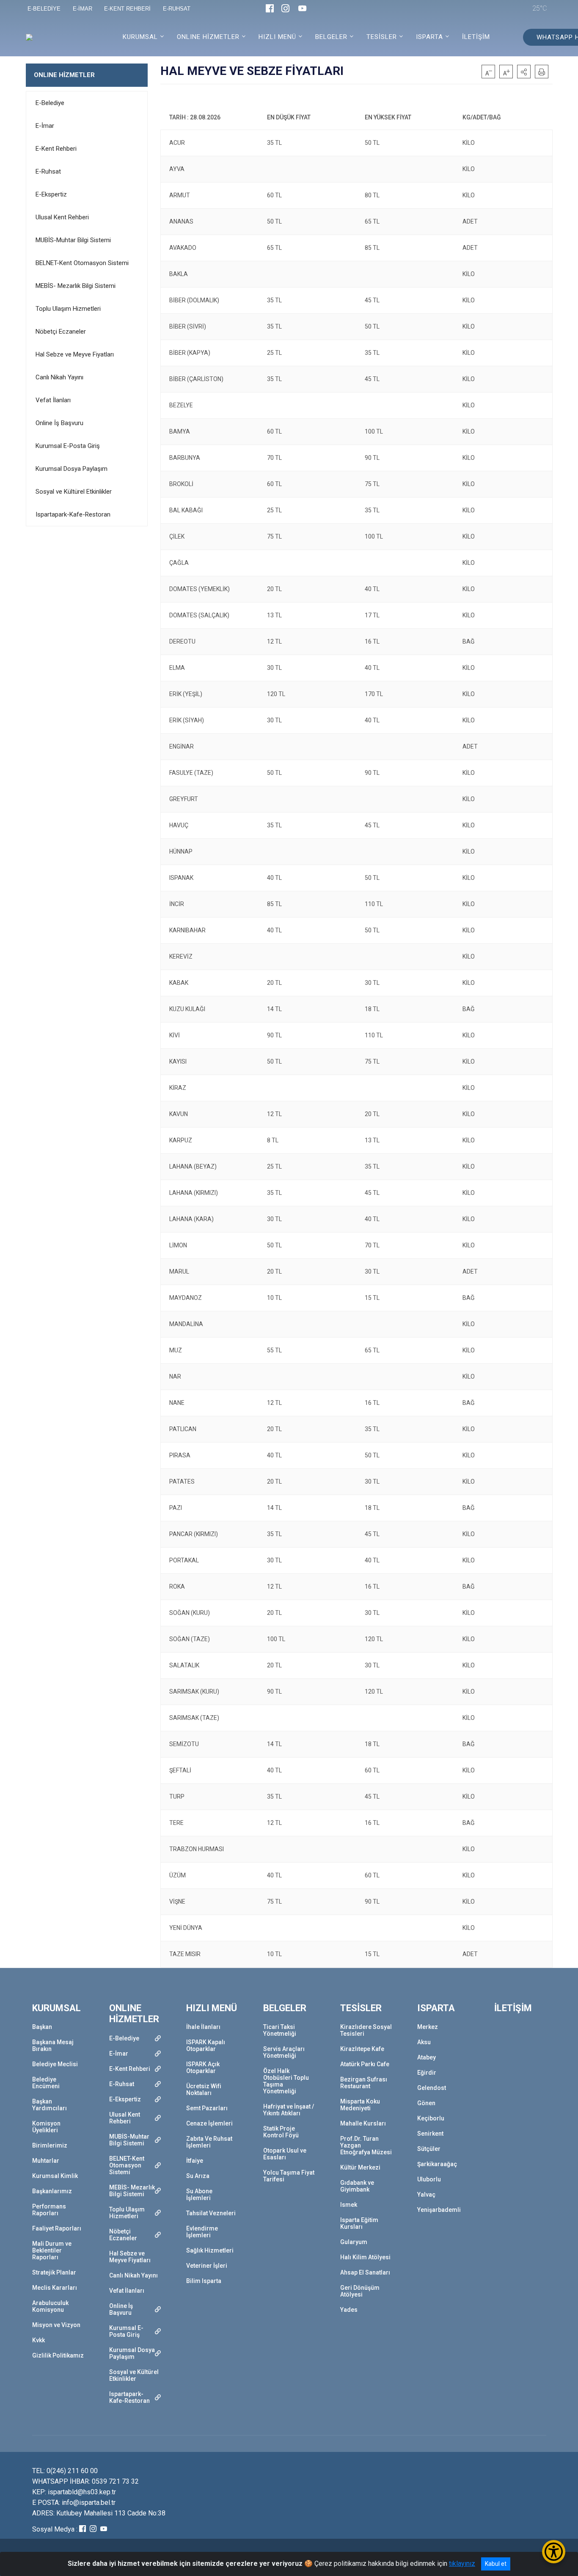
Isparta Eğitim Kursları (359, 2223)
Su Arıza (198, 2176)
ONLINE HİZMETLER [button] (208, 37)
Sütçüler (429, 2149)
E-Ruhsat (48, 171)
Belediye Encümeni (46, 2083)
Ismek (349, 2205)
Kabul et (496, 2564)
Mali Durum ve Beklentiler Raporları (52, 2250)
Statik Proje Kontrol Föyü (281, 2132)
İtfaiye (195, 2161)
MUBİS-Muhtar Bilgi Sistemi (73, 240)
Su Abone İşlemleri (199, 2195)
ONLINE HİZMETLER (64, 75)
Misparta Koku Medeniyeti (360, 2105)
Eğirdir (427, 2073)
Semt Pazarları (207, 2108)
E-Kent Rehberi (56, 149)
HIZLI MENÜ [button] (277, 37)
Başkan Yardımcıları (50, 2105)
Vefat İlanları (53, 400)
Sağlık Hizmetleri (210, 2250)
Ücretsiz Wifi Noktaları (204, 2090)
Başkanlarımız (52, 2191)
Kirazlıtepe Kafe (362, 2049)
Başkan (42, 2027)
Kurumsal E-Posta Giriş (68, 446)
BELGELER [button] (331, 37)
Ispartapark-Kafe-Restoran (73, 514)
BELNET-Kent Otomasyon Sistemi (82, 263)
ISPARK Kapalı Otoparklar (206, 2045)
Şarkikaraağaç (437, 2164)
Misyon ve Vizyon (56, 2325)
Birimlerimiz (50, 2145)
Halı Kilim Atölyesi (365, 2257)
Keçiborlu (431, 2118)
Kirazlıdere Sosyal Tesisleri (366, 2030)
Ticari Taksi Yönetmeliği (280, 2030)
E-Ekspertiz (51, 194)
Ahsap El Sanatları (365, 2272)
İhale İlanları (203, 2027)
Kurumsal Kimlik (55, 2176)
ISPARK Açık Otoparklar (203, 2067)
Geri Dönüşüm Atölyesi (360, 2291)
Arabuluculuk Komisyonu (50, 2306)
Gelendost (432, 2088)
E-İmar (45, 126)
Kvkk (39, 2340)
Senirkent (430, 2134)
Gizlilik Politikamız (58, 2355)
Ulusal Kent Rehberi (62, 217)
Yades (349, 2310)
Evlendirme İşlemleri (202, 2232)
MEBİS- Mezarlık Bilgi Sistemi (76, 286)
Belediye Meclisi (55, 2064)
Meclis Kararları (55, 2288)
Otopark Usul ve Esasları (285, 2154)
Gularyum (354, 2242)
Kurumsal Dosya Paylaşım (72, 469)
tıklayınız (462, 2564)
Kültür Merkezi (360, 2167)
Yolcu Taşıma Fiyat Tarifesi (289, 2176)
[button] (524, 72)
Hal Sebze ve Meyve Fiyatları (75, 354)
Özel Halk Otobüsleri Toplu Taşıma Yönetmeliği (286, 2081)
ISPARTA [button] (429, 37)
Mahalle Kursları (363, 2123)
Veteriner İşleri (207, 2266)
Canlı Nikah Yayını (59, 377)
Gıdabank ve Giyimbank (357, 2186)
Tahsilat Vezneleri (211, 2213)
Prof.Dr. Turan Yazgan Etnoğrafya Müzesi (366, 2145)
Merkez (428, 2027)
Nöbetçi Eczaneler (61, 332)
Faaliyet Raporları (57, 2228)
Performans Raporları (49, 2210)
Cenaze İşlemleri (209, 2123)
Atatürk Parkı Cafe (365, 2064)
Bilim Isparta (204, 2281)
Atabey (427, 2057)
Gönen (426, 2103)
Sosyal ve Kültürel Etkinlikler (74, 492)
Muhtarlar (46, 2161)
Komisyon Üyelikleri (46, 2127)
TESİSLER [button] (382, 37)
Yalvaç (426, 2195)
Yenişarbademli (439, 2210)
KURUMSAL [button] (140, 37)
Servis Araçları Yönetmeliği (284, 2052)
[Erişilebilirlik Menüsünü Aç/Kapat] (554, 2552)
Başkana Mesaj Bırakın (53, 2045)
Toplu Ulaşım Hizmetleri (68, 309)
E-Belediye (50, 103)
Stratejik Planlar (54, 2272)
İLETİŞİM (476, 37)
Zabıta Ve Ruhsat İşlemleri (209, 2142)
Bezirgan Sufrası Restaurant (364, 2083)
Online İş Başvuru (59, 423)
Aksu (424, 2042)
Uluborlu (429, 2179)
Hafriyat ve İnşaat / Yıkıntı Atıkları (289, 2110)
